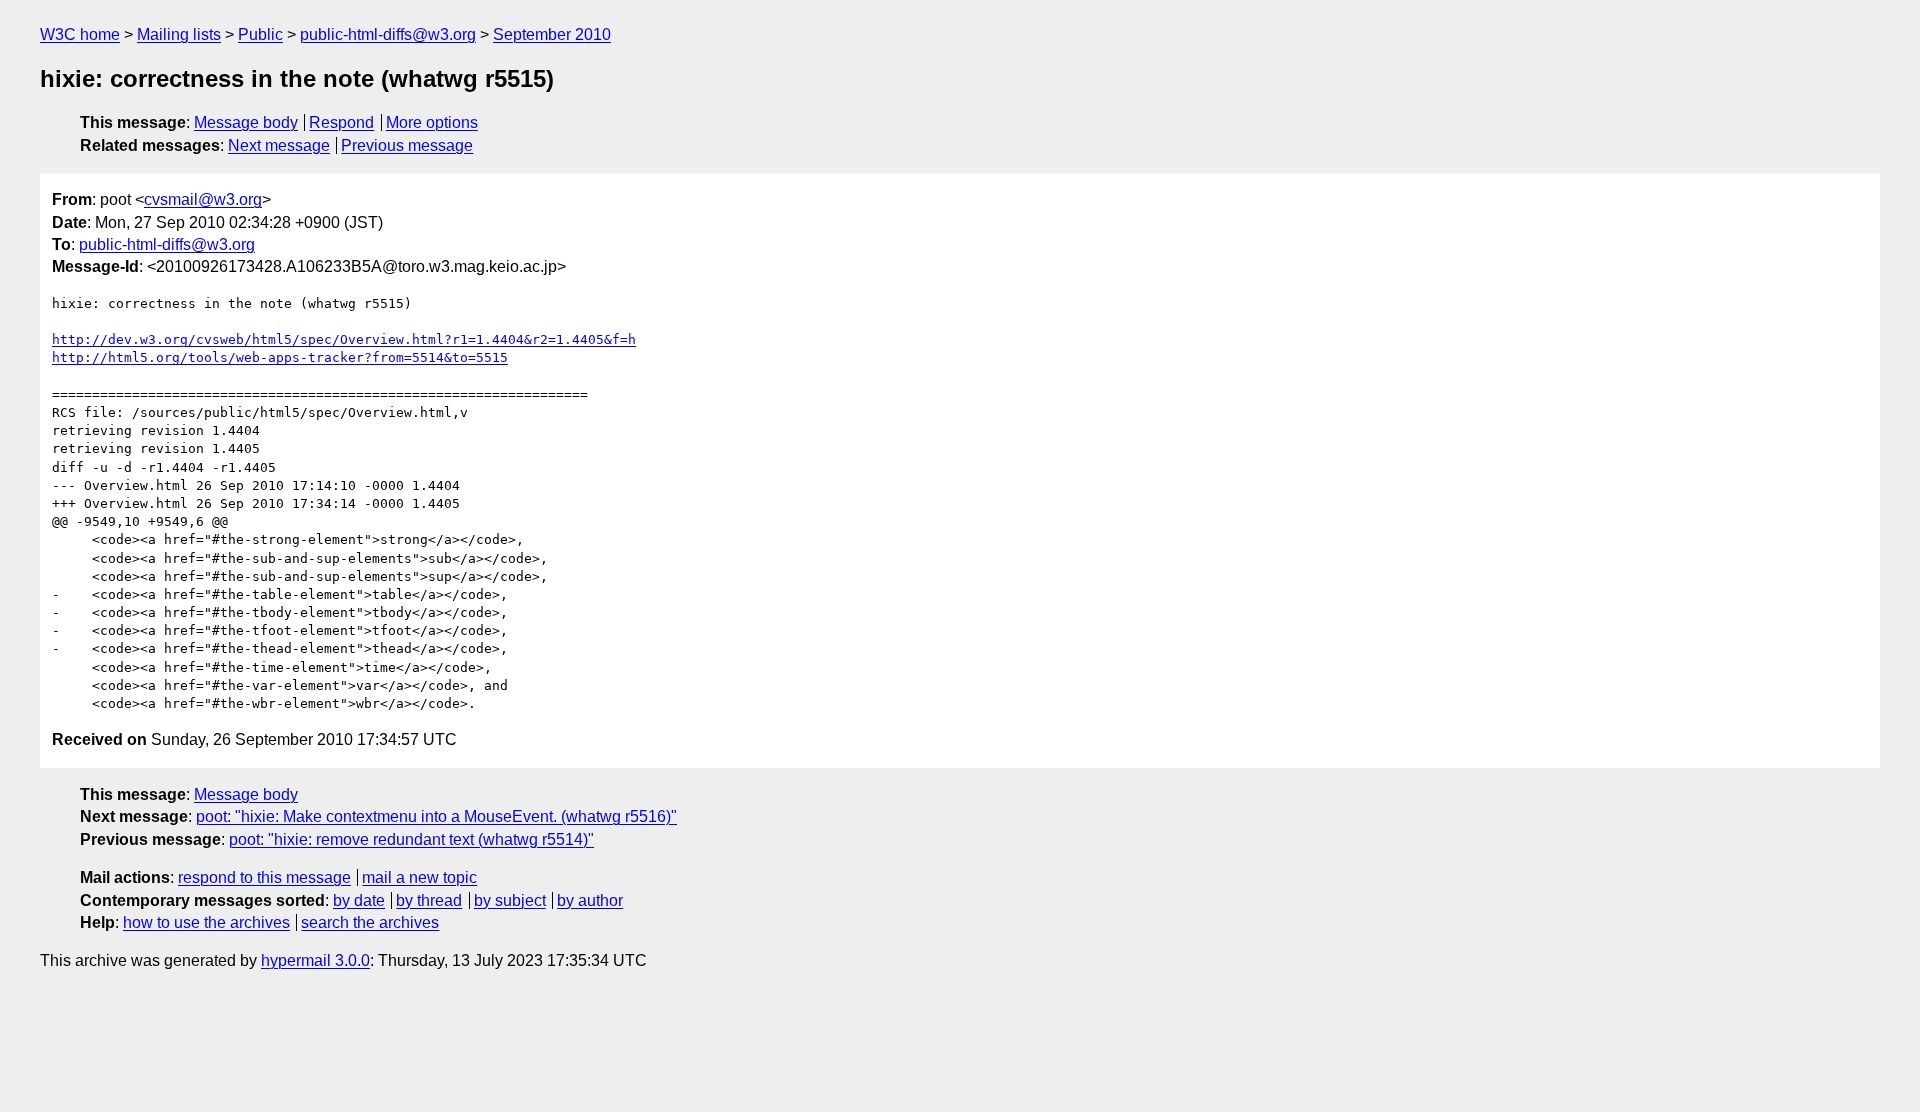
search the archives (370, 922)
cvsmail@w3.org (203, 199)
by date (359, 900)
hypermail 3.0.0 (315, 960)
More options (432, 122)
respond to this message (264, 877)
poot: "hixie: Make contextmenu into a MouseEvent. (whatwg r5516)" (436, 816)
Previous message (407, 145)
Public (260, 34)
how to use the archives (206, 922)
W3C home (80, 34)
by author (590, 900)
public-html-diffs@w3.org (388, 34)
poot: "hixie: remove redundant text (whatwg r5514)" (411, 839)
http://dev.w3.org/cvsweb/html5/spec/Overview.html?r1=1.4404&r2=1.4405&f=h (344, 339)
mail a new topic (419, 877)
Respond (341, 122)
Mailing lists (179, 34)
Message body (246, 122)
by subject (510, 900)
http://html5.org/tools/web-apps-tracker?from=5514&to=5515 (280, 357)
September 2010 (552, 34)
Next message (279, 145)
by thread (429, 900)
